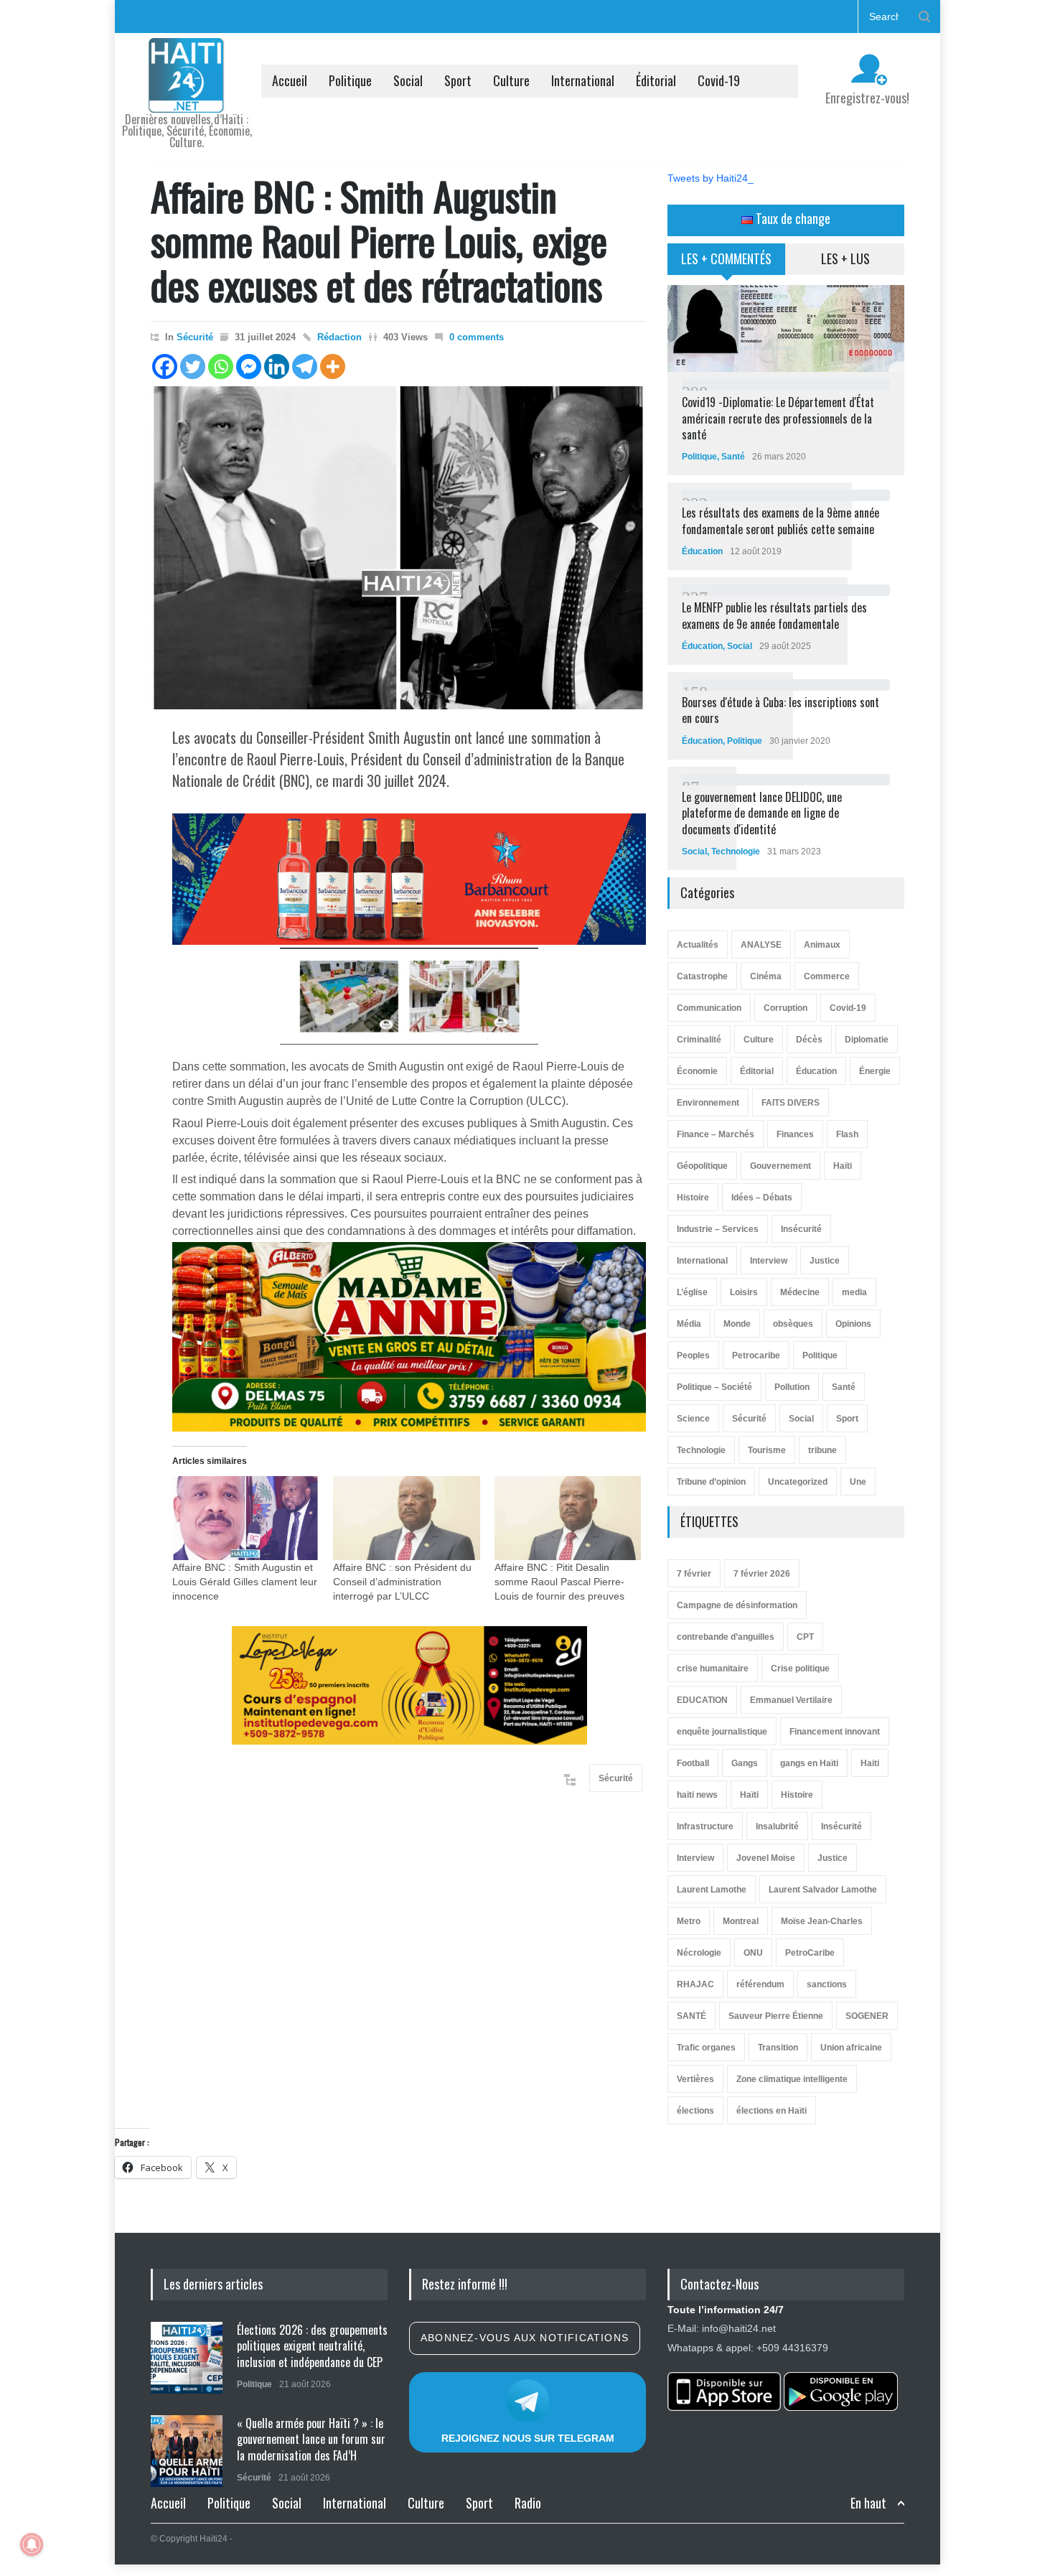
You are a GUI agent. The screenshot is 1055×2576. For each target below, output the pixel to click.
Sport (458, 80)
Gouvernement (780, 1166)
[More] (333, 367)
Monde (737, 1324)
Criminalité (699, 1040)
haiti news (697, 1795)
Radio (528, 2503)
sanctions (827, 1984)
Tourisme (767, 1450)
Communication (709, 1008)
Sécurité (195, 337)
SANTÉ (691, 2016)
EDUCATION (702, 1700)
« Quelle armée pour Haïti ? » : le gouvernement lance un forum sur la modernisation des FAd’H (311, 2439)
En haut (868, 2503)
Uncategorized (798, 1482)
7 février (694, 1574)
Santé (733, 457)
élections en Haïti (772, 2111)
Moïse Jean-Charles (822, 1921)
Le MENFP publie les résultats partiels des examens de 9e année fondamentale (774, 615)
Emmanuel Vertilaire (791, 1700)
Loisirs (744, 1292)
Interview (769, 1261)
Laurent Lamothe (712, 1890)
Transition (778, 2048)
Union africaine (851, 2048)
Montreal (741, 1921)
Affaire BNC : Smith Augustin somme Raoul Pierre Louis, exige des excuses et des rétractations (379, 240)
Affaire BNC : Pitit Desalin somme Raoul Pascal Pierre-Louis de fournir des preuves (559, 1582)
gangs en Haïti (809, 1763)
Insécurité (801, 1229)
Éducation (702, 551)
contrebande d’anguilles (726, 1637)
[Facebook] (165, 367)
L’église (692, 1292)
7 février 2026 (762, 1574)
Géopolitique (702, 1166)
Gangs (745, 1763)
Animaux (822, 945)
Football (693, 1763)
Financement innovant (835, 1732)
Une (858, 1482)
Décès (809, 1040)
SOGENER (867, 2016)
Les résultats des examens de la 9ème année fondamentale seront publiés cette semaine (780, 521)
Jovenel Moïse (766, 1858)
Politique (350, 80)
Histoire (693, 1198)
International (583, 80)
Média (689, 1324)
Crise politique (800, 1669)
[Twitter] (193, 367)
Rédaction (339, 337)
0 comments (477, 337)
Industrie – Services (718, 1229)
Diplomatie (867, 1040)
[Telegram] (305, 367)
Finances (795, 1134)
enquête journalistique (722, 1732)
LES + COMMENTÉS (726, 258)
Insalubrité (777, 1826)
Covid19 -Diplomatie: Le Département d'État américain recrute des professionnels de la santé (778, 418)
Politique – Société (714, 1387)
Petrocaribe (756, 1355)
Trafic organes (706, 2048)
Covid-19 (719, 80)
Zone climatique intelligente (792, 2079)
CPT (805, 1637)
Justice (825, 1261)
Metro (689, 1921)
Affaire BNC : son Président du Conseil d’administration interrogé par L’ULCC (402, 1582)
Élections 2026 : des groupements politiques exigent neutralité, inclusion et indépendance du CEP (312, 2346)
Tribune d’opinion (711, 1482)
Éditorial (656, 80)
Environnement (708, 1103)
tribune (822, 1450)
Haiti (870, 1763)
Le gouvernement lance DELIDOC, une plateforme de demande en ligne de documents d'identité (762, 813)
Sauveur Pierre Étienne (776, 2016)
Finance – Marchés (716, 1134)
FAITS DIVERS (791, 1103)
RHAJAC (695, 1984)
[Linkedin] (277, 367)
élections (695, 2111)
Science (693, 1419)
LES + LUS (845, 258)
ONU (753, 1953)
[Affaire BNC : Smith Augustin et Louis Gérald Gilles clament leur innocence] (245, 1518)
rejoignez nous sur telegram (528, 2438)
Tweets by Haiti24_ (711, 178)
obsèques (793, 1324)
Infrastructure (705, 1826)
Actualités (698, 945)
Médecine (800, 1292)
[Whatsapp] (221, 367)
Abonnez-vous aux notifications (525, 2338)
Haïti (843, 1166)
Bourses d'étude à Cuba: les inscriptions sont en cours (780, 710)
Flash (847, 1134)
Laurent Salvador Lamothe (823, 1890)
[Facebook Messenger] (249, 367)
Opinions (853, 1324)
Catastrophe (702, 976)
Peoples (693, 1355)
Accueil (290, 80)
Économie (697, 1071)
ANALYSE (761, 945)
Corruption (786, 1008)
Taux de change (792, 218)
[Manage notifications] (32, 2544)
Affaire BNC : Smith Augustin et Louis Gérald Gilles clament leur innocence (245, 1582)
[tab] (727, 264)
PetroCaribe (810, 1953)
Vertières (695, 2079)
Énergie (875, 1071)
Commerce (827, 976)
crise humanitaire (713, 1669)
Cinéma (766, 976)
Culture (511, 80)
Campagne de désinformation (737, 1605)
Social (408, 80)
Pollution (792, 1387)
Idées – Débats (762, 1198)
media (854, 1292)
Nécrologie (699, 1953)
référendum (760, 1984)
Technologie (736, 851)
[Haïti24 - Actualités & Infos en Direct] (187, 96)
